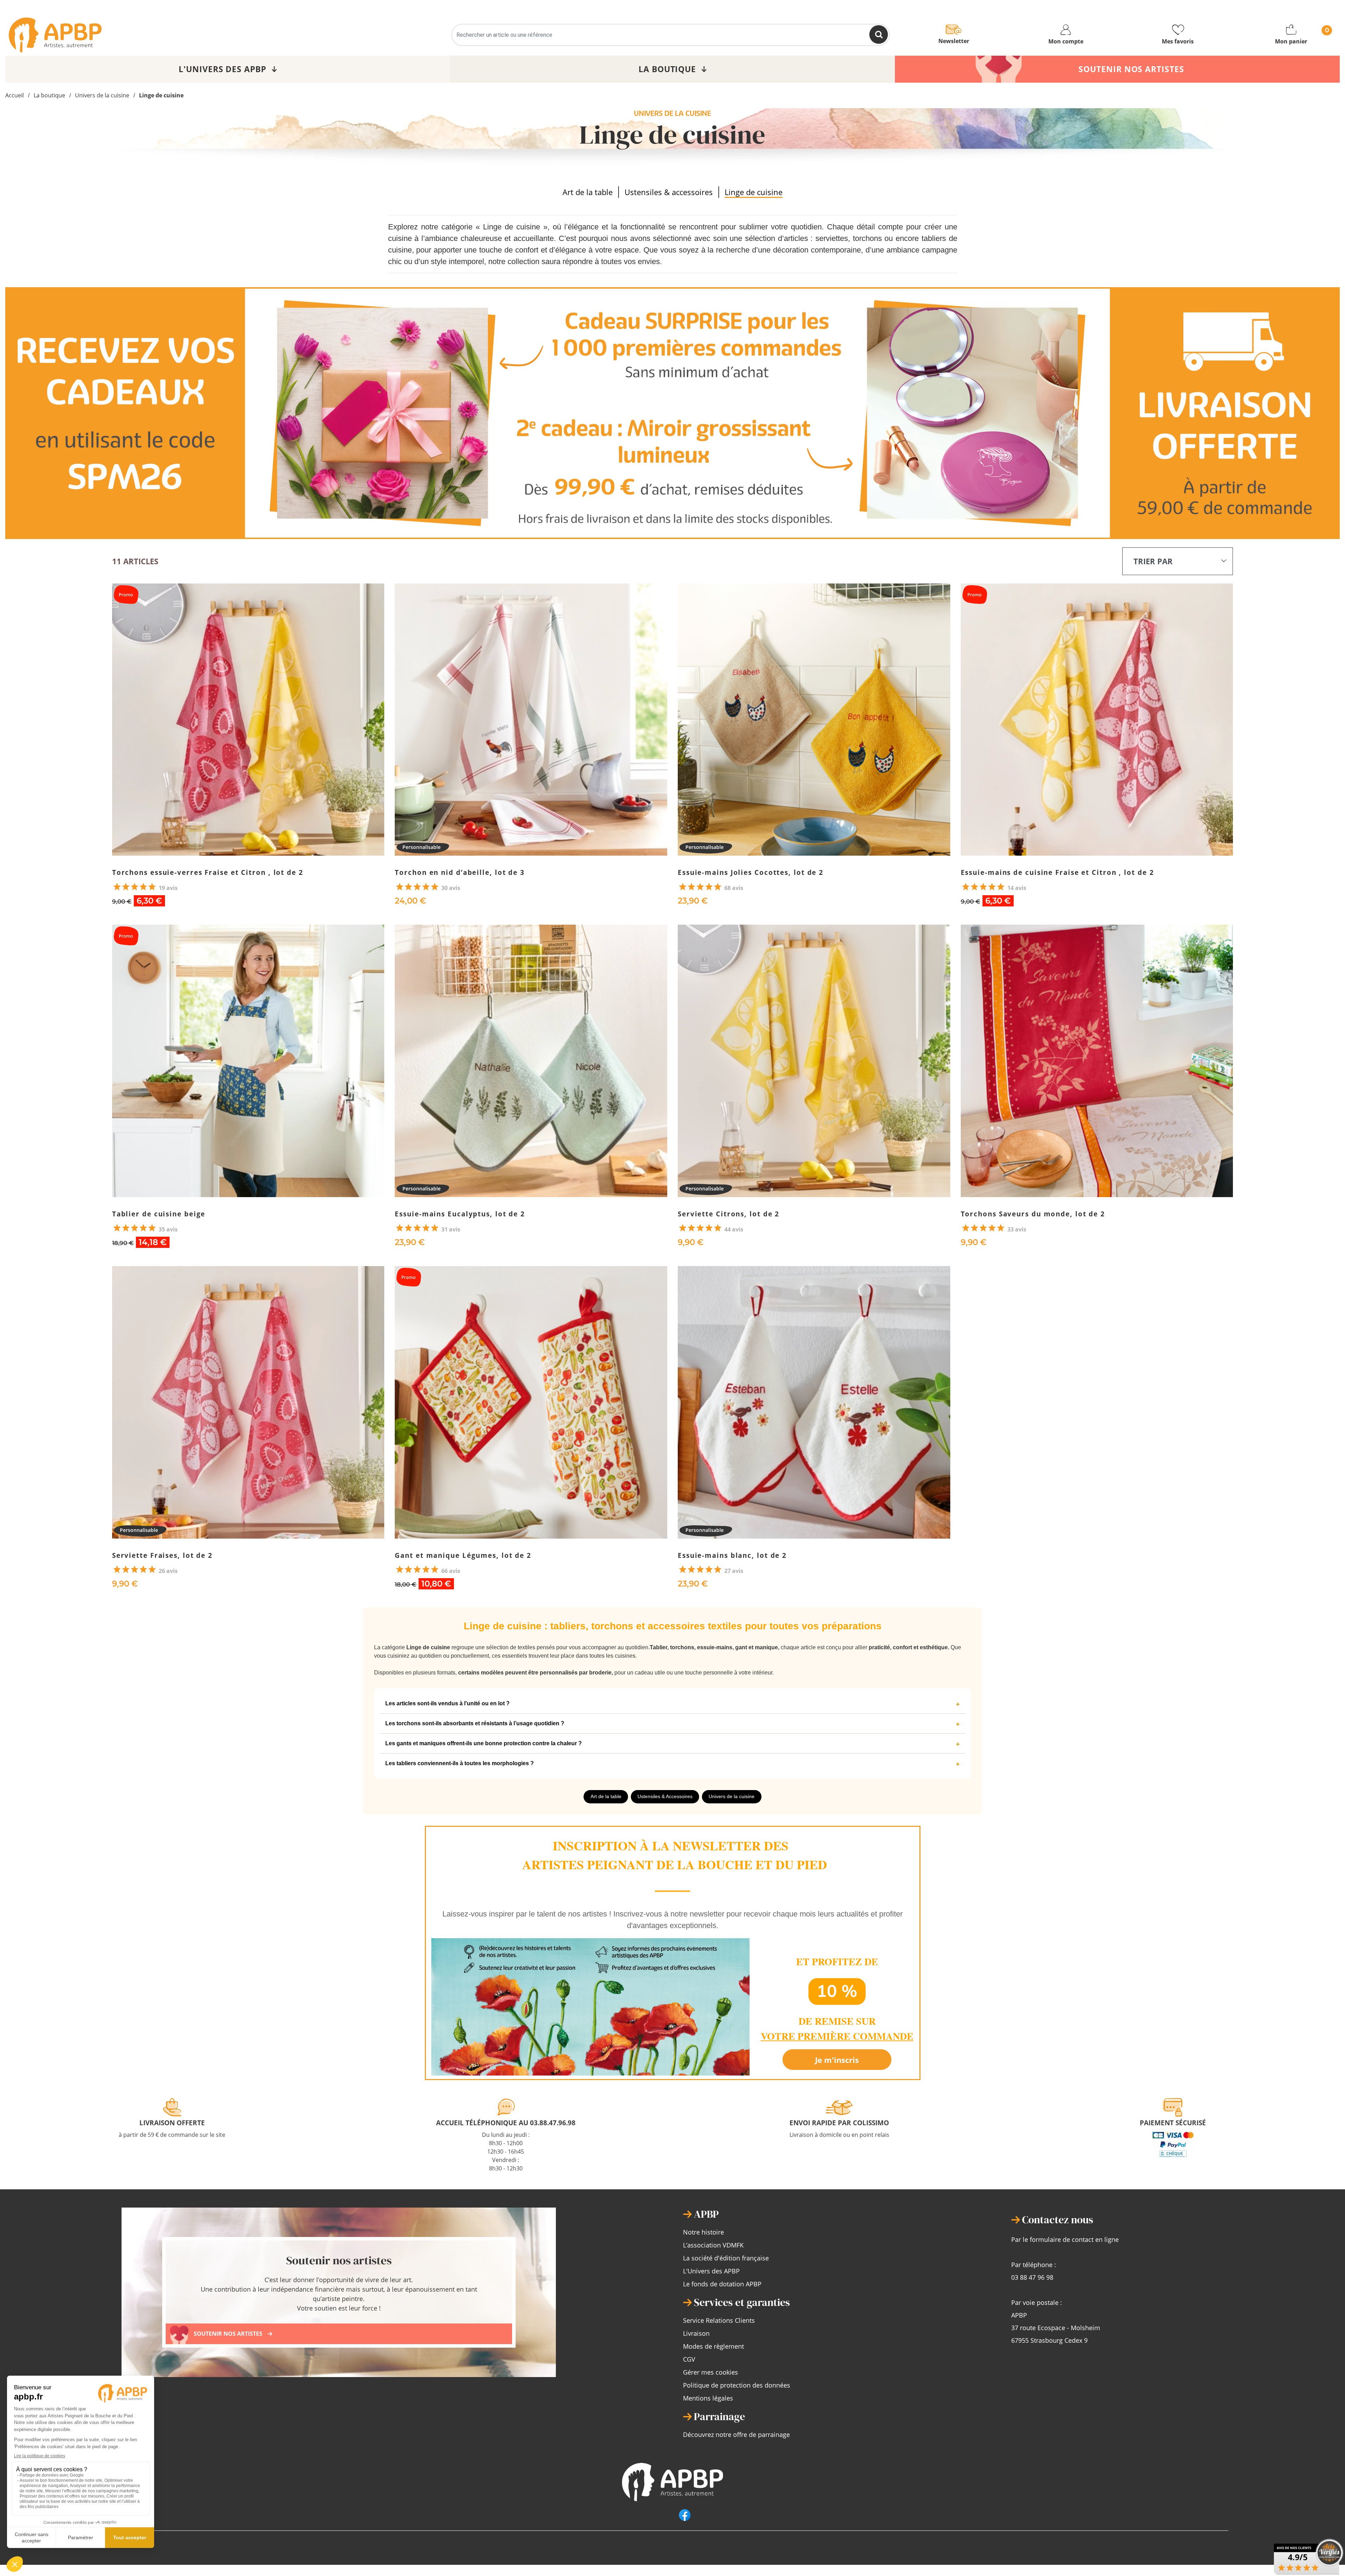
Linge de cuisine (161, 95)
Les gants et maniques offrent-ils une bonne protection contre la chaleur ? (484, 1743)
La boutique (49, 95)
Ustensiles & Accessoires (665, 1796)
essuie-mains (715, 1647)
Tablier (658, 1647)
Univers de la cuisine (102, 95)
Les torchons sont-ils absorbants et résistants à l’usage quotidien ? (475, 1723)
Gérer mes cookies (711, 2372)
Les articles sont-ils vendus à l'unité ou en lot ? (447, 1703)
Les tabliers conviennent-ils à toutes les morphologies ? (460, 1763)
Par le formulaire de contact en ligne (1065, 2239)
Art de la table (588, 192)
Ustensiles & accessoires (669, 192)
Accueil (15, 95)
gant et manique (757, 1647)
